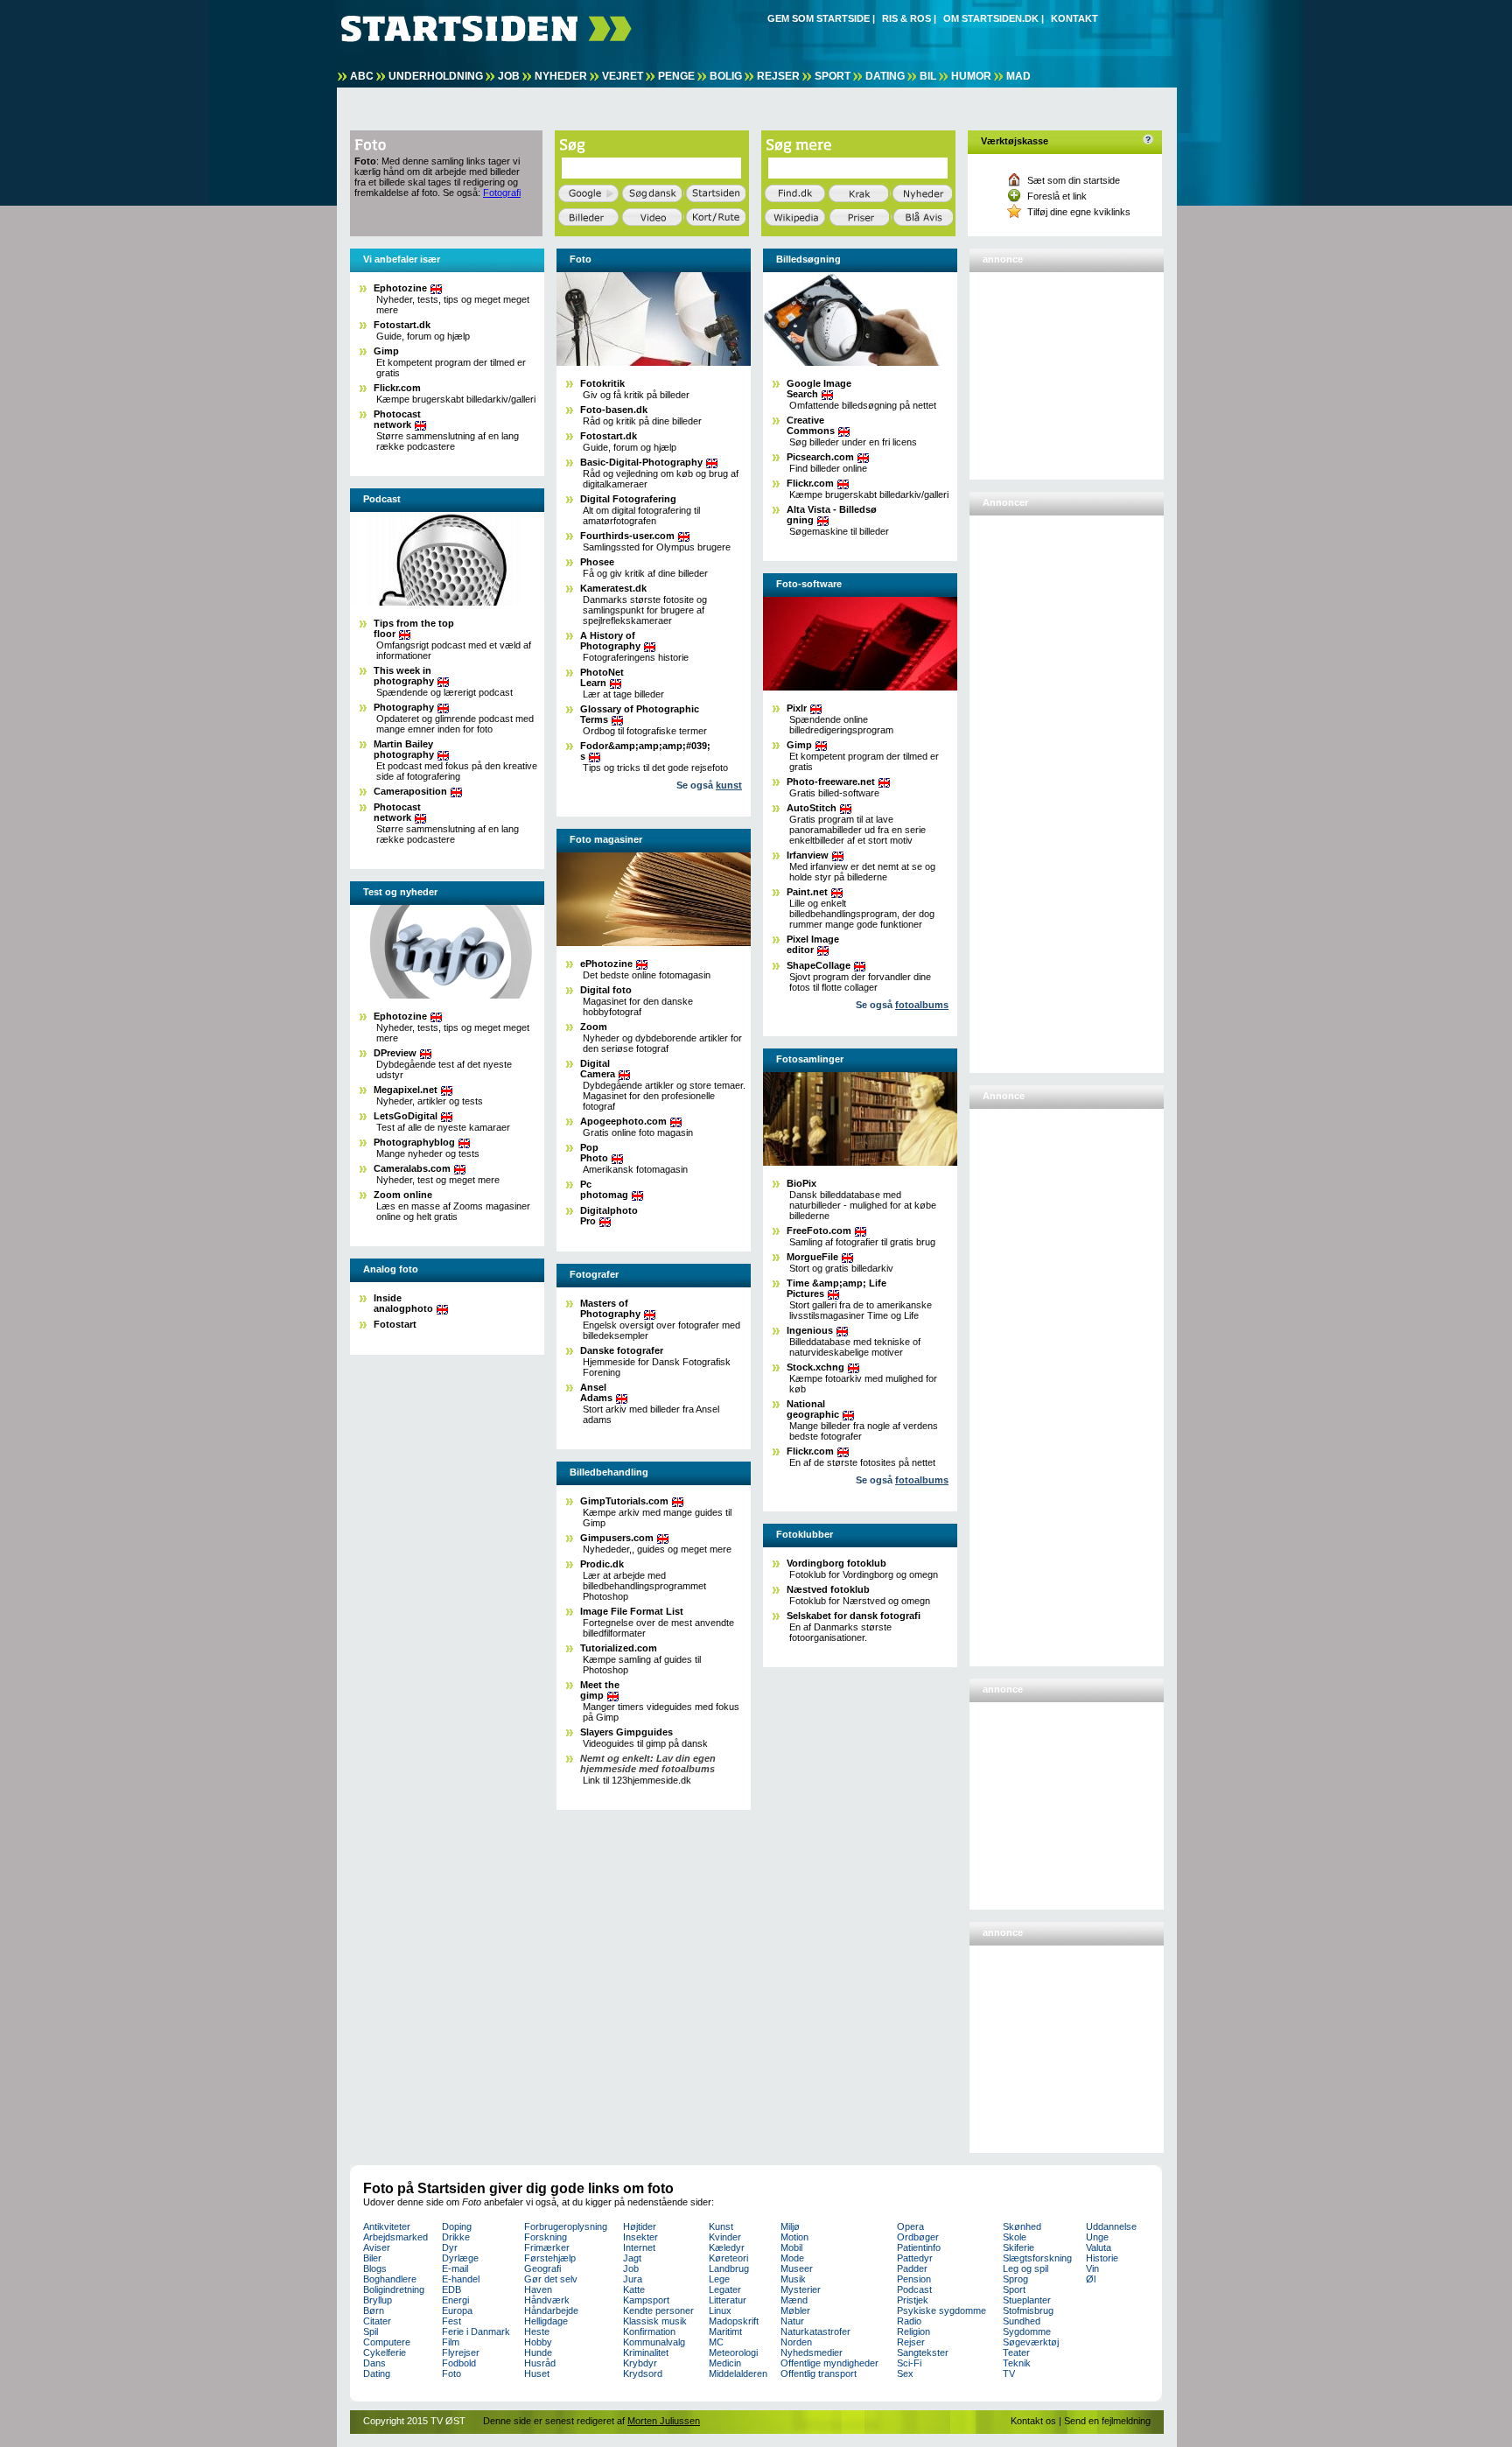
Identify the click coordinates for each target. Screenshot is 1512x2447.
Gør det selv (551, 2279)
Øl (1091, 2279)
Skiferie (1018, 2247)
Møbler (795, 2310)
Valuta (1099, 2247)
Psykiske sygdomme (941, 2310)
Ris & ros (906, 18)
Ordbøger (918, 2237)
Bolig (726, 76)
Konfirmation (649, 2331)
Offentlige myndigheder (829, 2363)
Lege (719, 2279)
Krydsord (643, 2373)
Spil (371, 2331)
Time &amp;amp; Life (836, 1288)
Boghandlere (390, 2279)
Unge (1097, 2237)
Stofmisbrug (1028, 2310)
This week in (404, 676)
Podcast (914, 2289)
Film (451, 2342)
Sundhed (1022, 2321)
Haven (538, 2289)
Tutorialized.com (619, 1648)
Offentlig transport (819, 2373)
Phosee (597, 562)
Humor (971, 76)
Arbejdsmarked (395, 2237)
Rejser (778, 76)
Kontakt (1074, 18)
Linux (720, 2310)
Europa (457, 2310)
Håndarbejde (551, 2310)
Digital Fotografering (628, 499)
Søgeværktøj (1031, 2342)
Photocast (397, 419)
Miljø (790, 2226)
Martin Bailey (404, 749)
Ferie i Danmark (476, 2331)
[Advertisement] (1061, 368)
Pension (914, 2279)
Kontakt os (1033, 2421)
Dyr (450, 2247)
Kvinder (725, 2237)
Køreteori (728, 2258)
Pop (594, 1153)
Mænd (794, 2300)
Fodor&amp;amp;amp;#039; (645, 751)
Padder (912, 2268)
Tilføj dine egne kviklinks (1079, 212)
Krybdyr (640, 2363)
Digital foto (606, 990)
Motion (794, 2237)
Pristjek (913, 2300)
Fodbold (459, 2363)
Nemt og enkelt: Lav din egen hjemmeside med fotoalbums (648, 1763)
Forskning (546, 2237)
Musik (793, 2279)
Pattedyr (915, 2258)
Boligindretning (394, 2289)
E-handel (461, 2279)
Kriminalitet (646, 2352)
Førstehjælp (550, 2258)
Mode (792, 2258)
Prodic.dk (602, 1564)
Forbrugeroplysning (566, 2226)
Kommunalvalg (654, 2342)
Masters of (610, 1308)
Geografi (542, 2268)
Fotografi (502, 193)
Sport (833, 76)
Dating (885, 76)
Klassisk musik (655, 2321)
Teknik (1017, 2363)
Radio (909, 2321)
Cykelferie (385, 2352)
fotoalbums (922, 1005)
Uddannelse (1111, 2226)
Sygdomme (1027, 2331)
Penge (676, 76)
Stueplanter (1027, 2300)
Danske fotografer (622, 1350)
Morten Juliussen (664, 2421)
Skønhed (1022, 2226)
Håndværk (547, 2300)
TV (1009, 2373)
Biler (372, 2258)
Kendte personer (658, 2310)
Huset (537, 2373)
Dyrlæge (460, 2258)
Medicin (725, 2363)
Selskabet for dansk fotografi (854, 1616)
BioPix (801, 1183)
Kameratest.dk (613, 588)
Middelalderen (738, 2373)
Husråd (540, 2363)
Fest (451, 2321)
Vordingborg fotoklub (836, 1563)
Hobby (538, 2342)
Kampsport (646, 2300)
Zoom (594, 1027)
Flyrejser (461, 2352)
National (813, 1409)
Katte (634, 2289)
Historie (1102, 2258)
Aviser (377, 2247)
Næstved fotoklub (828, 1589)
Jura (633, 2279)
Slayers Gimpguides (626, 1732)
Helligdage (546, 2321)
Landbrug (729, 2268)
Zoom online (403, 1195)
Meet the (600, 1690)
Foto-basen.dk (614, 410)
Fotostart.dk (402, 325)
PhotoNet (602, 677)
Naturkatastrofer (815, 2331)
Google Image (819, 389)
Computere (387, 2342)
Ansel (596, 1392)
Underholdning (436, 76)
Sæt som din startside (1074, 180)
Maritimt (725, 2331)
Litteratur (728, 2300)
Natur (792, 2321)
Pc (604, 1189)
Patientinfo (919, 2247)
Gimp (386, 351)
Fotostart (395, 1324)
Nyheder (561, 76)
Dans (374, 2363)
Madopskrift (734, 2321)
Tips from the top (414, 628)
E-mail (455, 2268)
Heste (537, 2331)
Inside (403, 1303)
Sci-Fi (909, 2363)
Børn (374, 2310)
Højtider (640, 2226)
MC (716, 2342)
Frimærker (547, 2247)
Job (509, 76)
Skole (1015, 2237)
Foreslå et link (1057, 196)
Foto (451, 2373)
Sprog (1015, 2279)
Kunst (721, 2226)
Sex (905, 2373)
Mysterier (801, 2289)
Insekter (640, 2237)
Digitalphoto (609, 1216)
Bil (928, 76)
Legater (725, 2289)
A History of (610, 641)
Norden (796, 2342)
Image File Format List (632, 1611)
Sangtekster (923, 2352)
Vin (1092, 2268)
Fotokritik (602, 383)
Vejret (623, 76)
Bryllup (378, 2300)
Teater (1016, 2352)
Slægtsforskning (1037, 2258)
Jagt (632, 2258)
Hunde (538, 2352)
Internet (639, 2247)
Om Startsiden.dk (991, 18)
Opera (910, 2226)
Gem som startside (819, 18)
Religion (913, 2331)
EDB (451, 2289)
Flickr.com (397, 388)
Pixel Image (813, 944)
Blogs (375, 2268)
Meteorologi (733, 2352)
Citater (377, 2321)
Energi (455, 2300)
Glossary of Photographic (640, 714)
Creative (811, 425)
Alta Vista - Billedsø (832, 515)
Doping (457, 2226)
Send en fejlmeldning (1107, 2421)
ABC (362, 76)
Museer (797, 2268)
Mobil (791, 2247)
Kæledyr (727, 2247)
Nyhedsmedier (812, 2352)
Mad (1018, 76)
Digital (598, 1069)
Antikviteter (387, 2226)
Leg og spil (1025, 2268)
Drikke (456, 2237)
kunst (729, 785)
